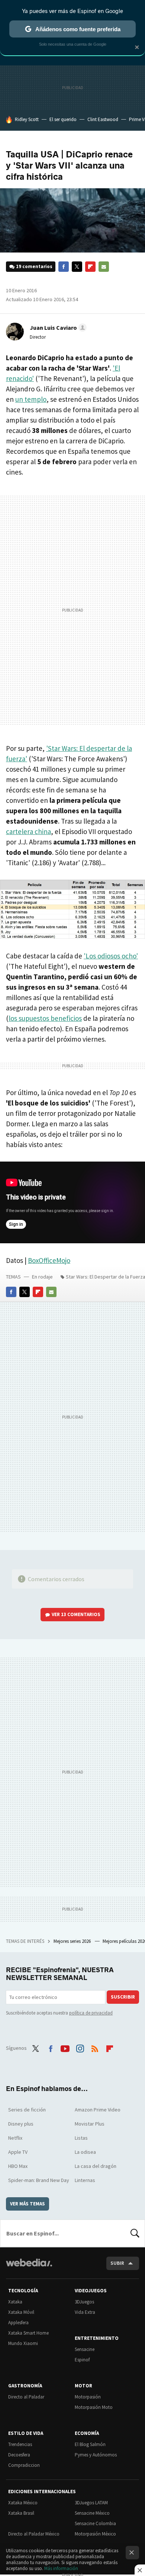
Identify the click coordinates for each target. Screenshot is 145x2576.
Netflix (15, 2138)
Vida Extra (85, 2312)
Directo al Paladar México (34, 2534)
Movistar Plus (90, 2124)
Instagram (80, 2047)
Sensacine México (92, 2513)
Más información (61, 2568)
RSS (95, 2047)
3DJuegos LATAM (91, 2503)
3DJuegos (84, 2302)
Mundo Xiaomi (23, 2343)
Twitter (77, 267)
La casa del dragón (96, 2166)
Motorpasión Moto (94, 2407)
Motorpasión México (95, 2534)
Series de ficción (27, 2110)
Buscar (135, 2233)
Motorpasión (88, 2397)
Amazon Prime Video (98, 2110)
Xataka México (23, 2503)
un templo (31, 399)
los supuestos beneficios (45, 1018)
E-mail (104, 267)
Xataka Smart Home (28, 2333)
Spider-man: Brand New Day (39, 2180)
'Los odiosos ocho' (111, 956)
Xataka (15, 2302)
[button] (57, 328)
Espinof (82, 2360)
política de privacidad (91, 2013)
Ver (76, 1614)
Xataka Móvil (21, 2312)
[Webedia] (29, 2268)
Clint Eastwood (103, 119)
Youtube (65, 2047)
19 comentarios (34, 266)
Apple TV (18, 2152)
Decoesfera (19, 2455)
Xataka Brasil (21, 2513)
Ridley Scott (27, 119)
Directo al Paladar (26, 2397)
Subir (117, 2263)
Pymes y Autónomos (96, 2455)
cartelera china (28, 831)
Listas (81, 2138)
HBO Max (18, 2166)
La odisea (85, 2152)
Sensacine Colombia (95, 2523)
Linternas (85, 2180)
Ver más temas (28, 2204)
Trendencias (20, 2444)
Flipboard (90, 267)
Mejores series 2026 (73, 1941)
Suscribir (123, 1997)
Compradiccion (24, 2465)
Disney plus (21, 2124)
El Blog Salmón (90, 2444)
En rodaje (42, 1277)
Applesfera (18, 2323)
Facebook (64, 267)
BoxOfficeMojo (49, 1260)
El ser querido (63, 119)
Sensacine (85, 2349)
